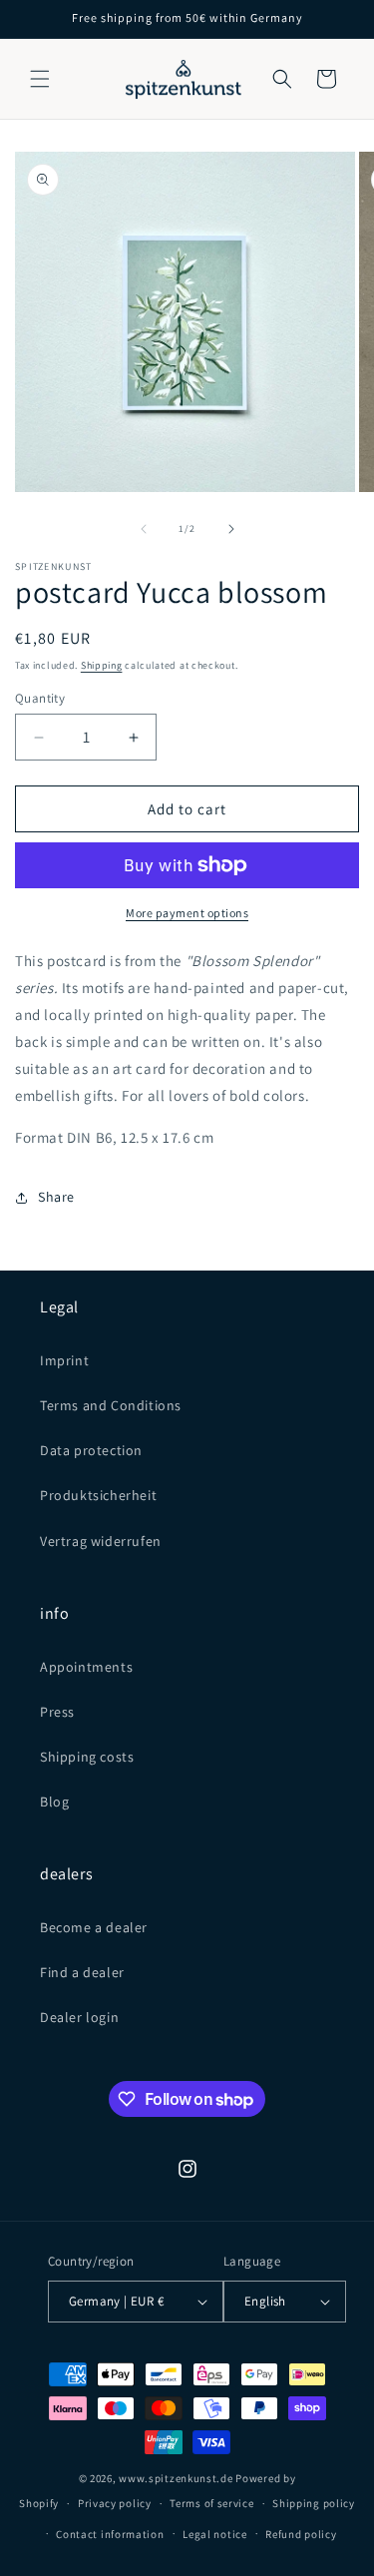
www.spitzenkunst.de (176, 2478)
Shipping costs (87, 1757)
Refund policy (301, 2534)
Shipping (102, 665)
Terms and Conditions (111, 1405)
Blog (54, 1802)
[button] (40, 79)
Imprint (64, 1360)
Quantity (40, 698)
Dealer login (79, 2017)
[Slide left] (144, 529)
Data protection (91, 1450)
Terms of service (211, 2503)
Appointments (86, 1667)
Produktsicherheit (98, 1495)
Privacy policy (115, 2503)
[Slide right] (231, 529)
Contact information (110, 2534)
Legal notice (214, 2534)
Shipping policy (314, 2503)
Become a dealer (94, 1927)
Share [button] (56, 1197)
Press (57, 1712)
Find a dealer (82, 1972)
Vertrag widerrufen (101, 1541)
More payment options (187, 913)
